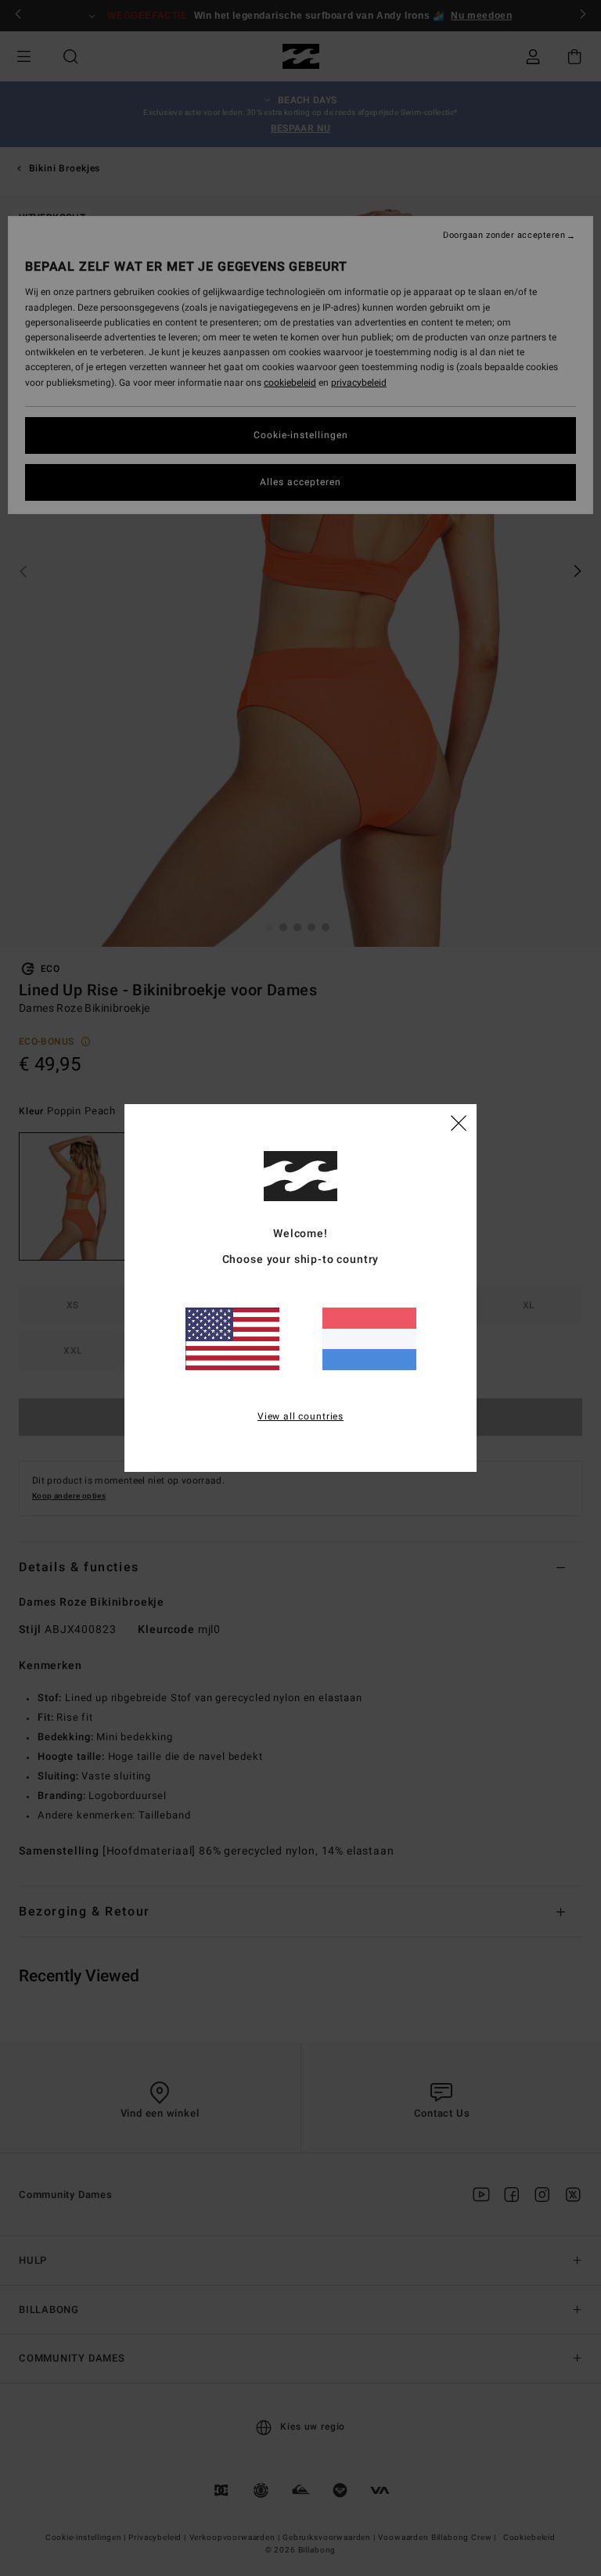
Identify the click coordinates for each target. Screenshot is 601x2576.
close (459, 1122)
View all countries (300, 1416)
